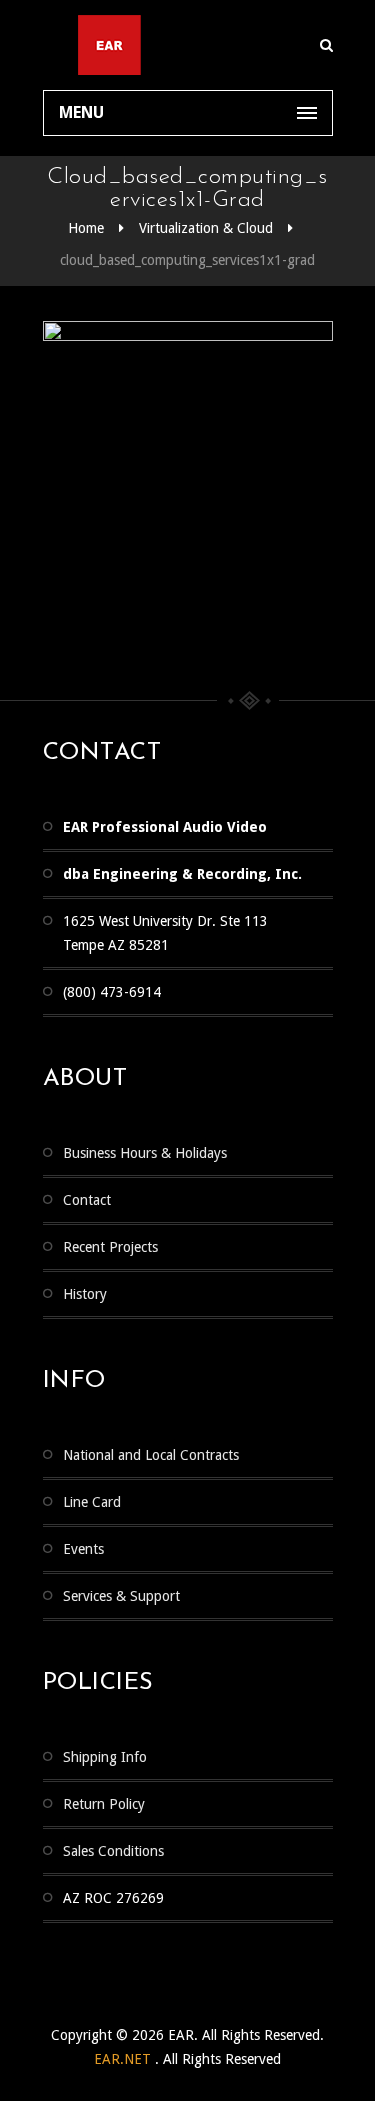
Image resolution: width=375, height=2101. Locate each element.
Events (83, 1549)
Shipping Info (105, 1757)
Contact (87, 1200)
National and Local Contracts (151, 1455)
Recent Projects (110, 1247)
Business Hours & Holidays (145, 1153)
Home (86, 228)
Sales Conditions (113, 1851)
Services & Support (121, 1596)
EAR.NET (124, 2059)
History (85, 1294)
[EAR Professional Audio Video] (188, 45)
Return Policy (104, 1804)
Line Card (92, 1502)
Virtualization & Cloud (206, 228)
